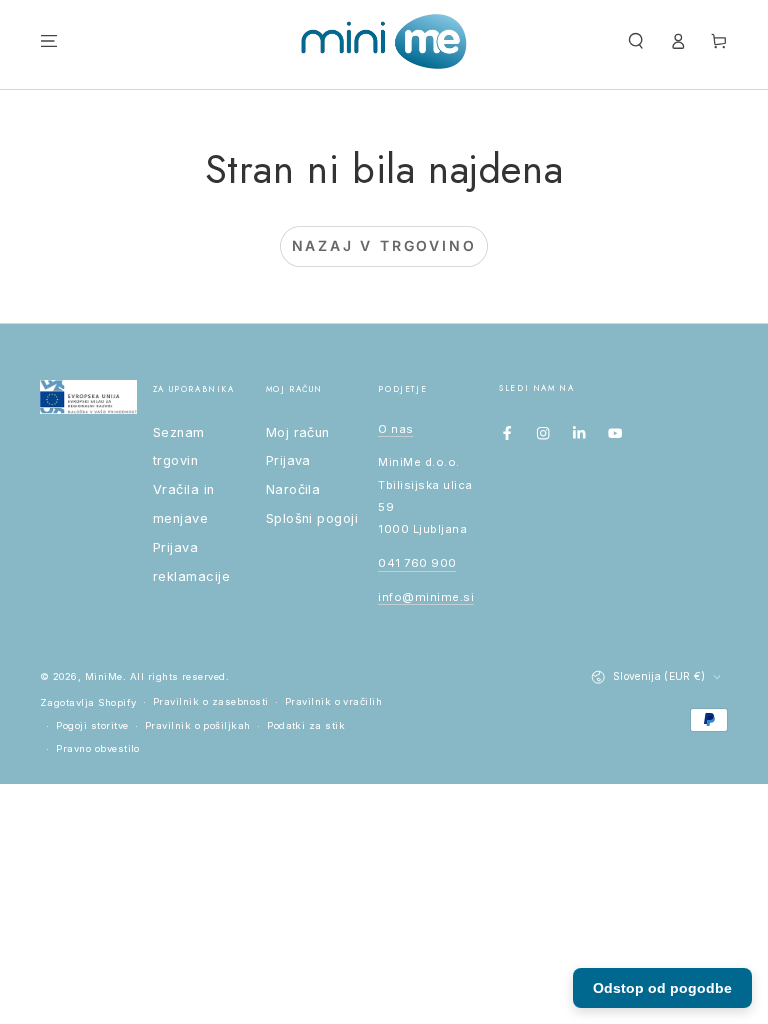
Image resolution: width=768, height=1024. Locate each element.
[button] (636, 41)
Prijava (288, 460)
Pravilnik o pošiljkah (198, 725)
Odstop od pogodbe (662, 988)
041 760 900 (417, 563)
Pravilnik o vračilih (334, 701)
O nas (395, 429)
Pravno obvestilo (98, 748)
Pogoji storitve (92, 725)
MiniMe (104, 676)
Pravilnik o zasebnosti (211, 701)
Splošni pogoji (312, 518)
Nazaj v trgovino (384, 245)
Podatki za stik (306, 725)
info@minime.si (426, 597)
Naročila (293, 489)
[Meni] (49, 41)
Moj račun (298, 432)
